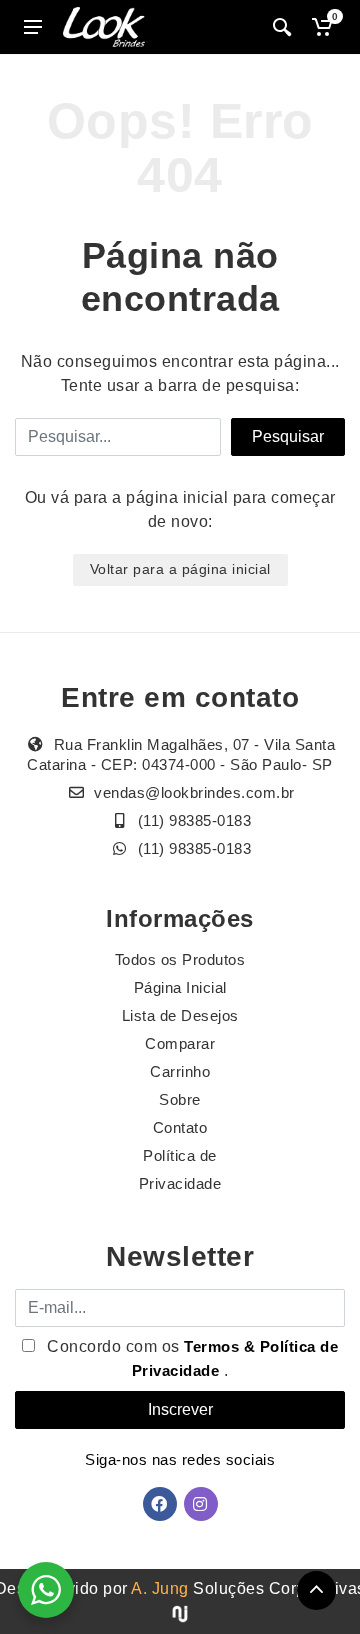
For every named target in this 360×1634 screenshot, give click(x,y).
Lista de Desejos (180, 1015)
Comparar (180, 1043)
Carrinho (180, 1071)
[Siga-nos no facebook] (160, 1504)
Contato (180, 1127)
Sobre (180, 1099)
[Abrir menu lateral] (33, 27)
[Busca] (282, 27)
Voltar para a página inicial (180, 569)
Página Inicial (180, 987)
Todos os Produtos (180, 959)
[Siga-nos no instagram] (201, 1504)
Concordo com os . (191, 1358)
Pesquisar (288, 436)
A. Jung (160, 1588)
